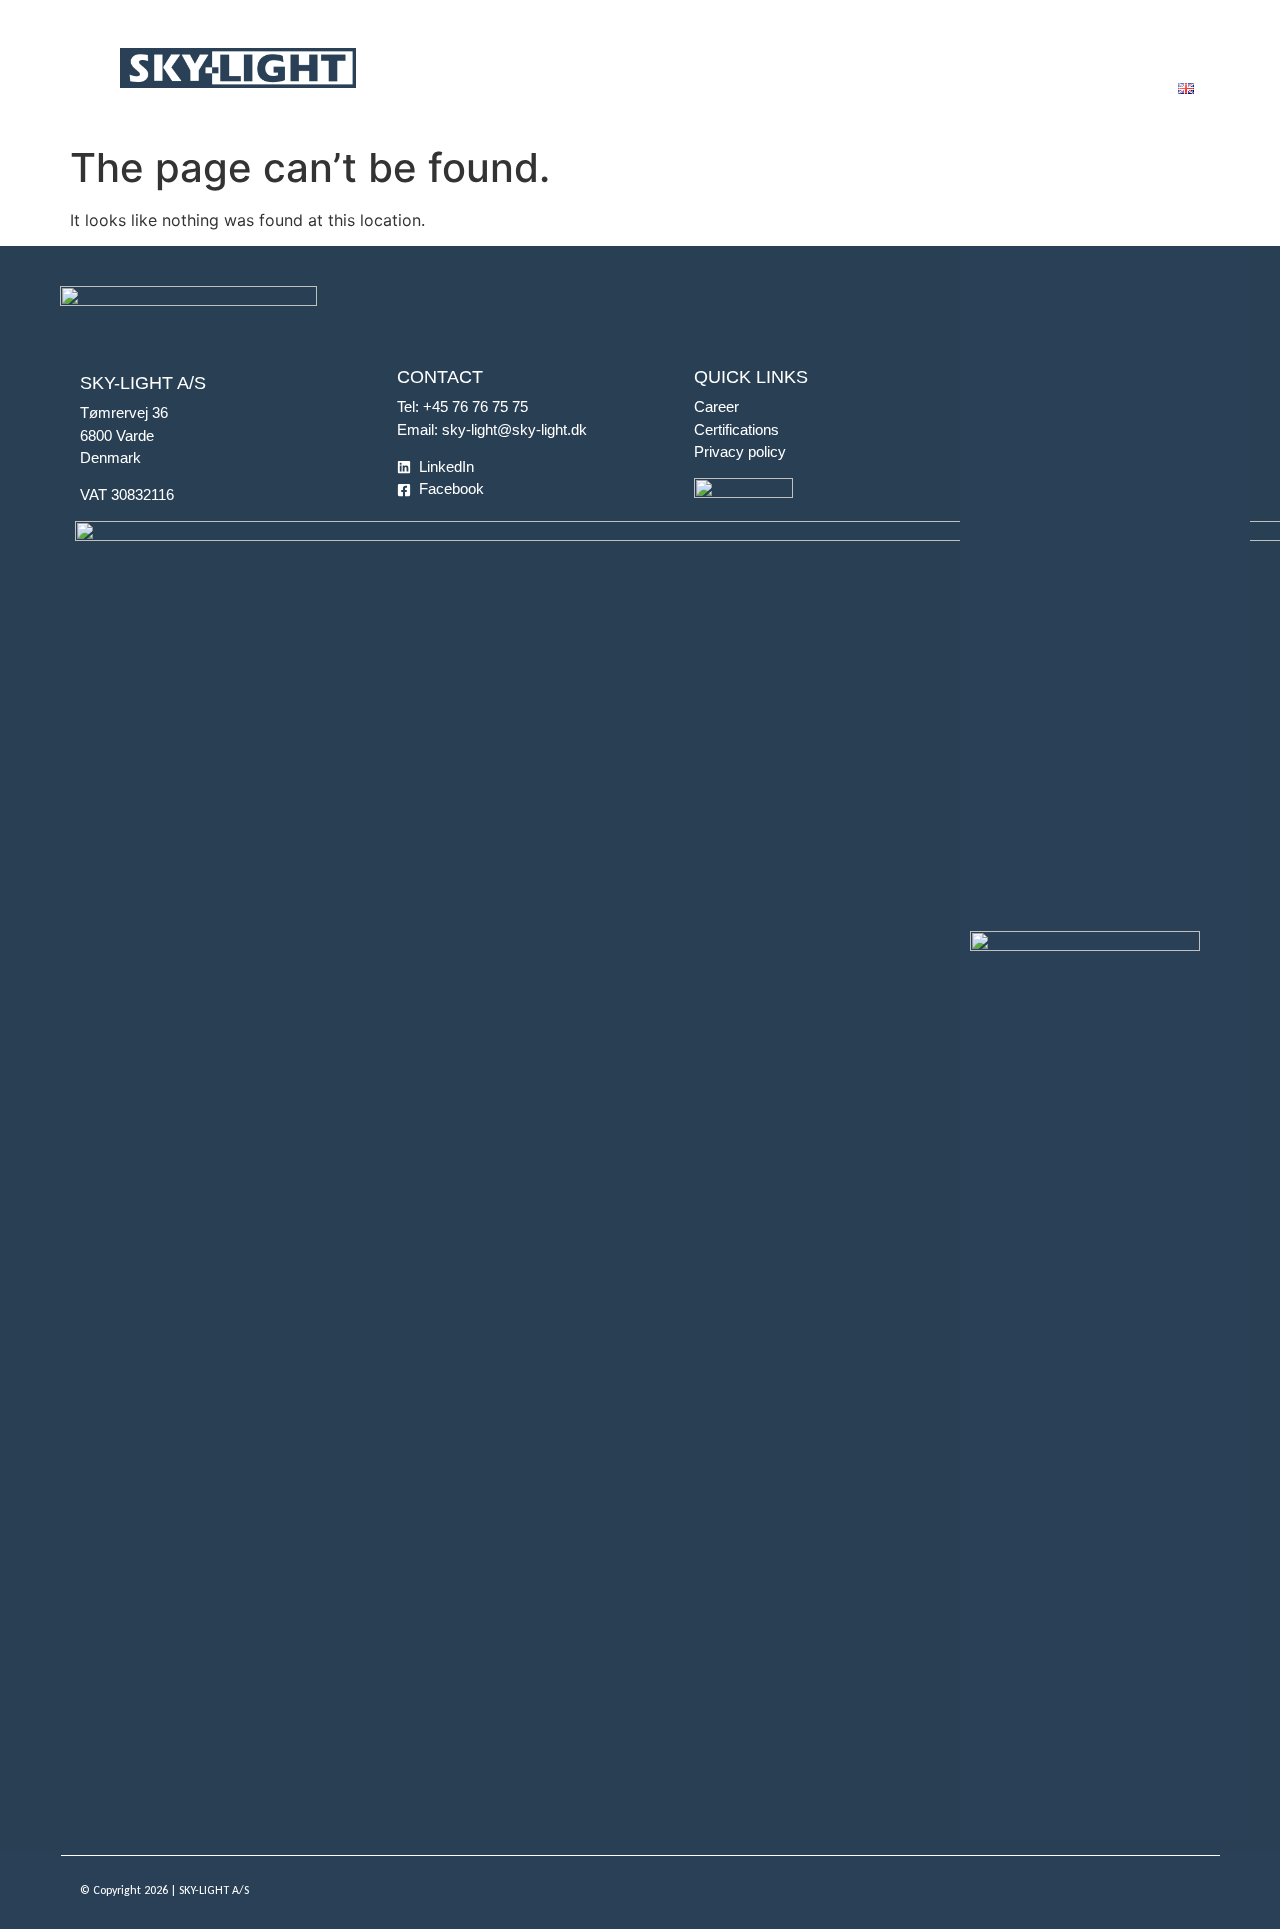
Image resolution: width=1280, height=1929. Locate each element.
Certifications (736, 429)
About (1083, 49)
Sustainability (958, 49)
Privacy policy (740, 451)
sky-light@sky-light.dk (514, 429)
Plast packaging (591, 49)
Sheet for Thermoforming (792, 49)
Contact (1187, 49)
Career (716, 406)
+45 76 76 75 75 (475, 406)
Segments (442, 49)
